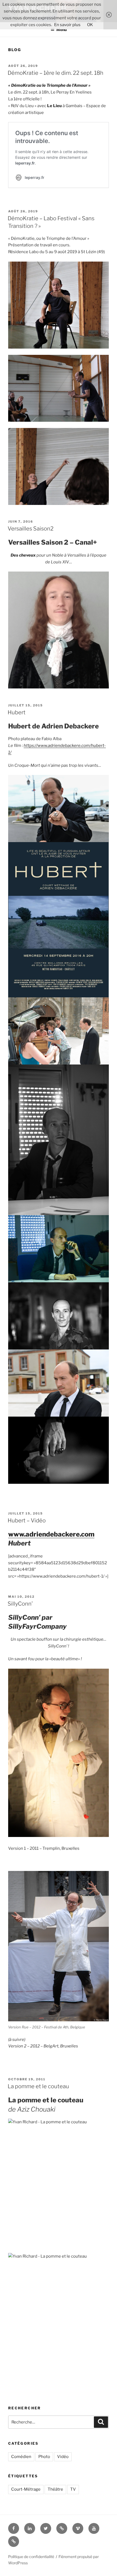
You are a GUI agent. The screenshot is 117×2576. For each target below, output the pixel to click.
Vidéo (63, 2457)
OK (90, 25)
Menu (61, 30)
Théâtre (55, 2489)
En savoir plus (67, 25)
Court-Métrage (26, 2489)
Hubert (17, 712)
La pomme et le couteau (38, 2086)
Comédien (21, 2457)
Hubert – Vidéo (27, 1520)
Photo (44, 2457)
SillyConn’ (20, 1604)
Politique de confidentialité (31, 2557)
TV (73, 2489)
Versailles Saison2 (31, 529)
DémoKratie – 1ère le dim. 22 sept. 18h (56, 73)
